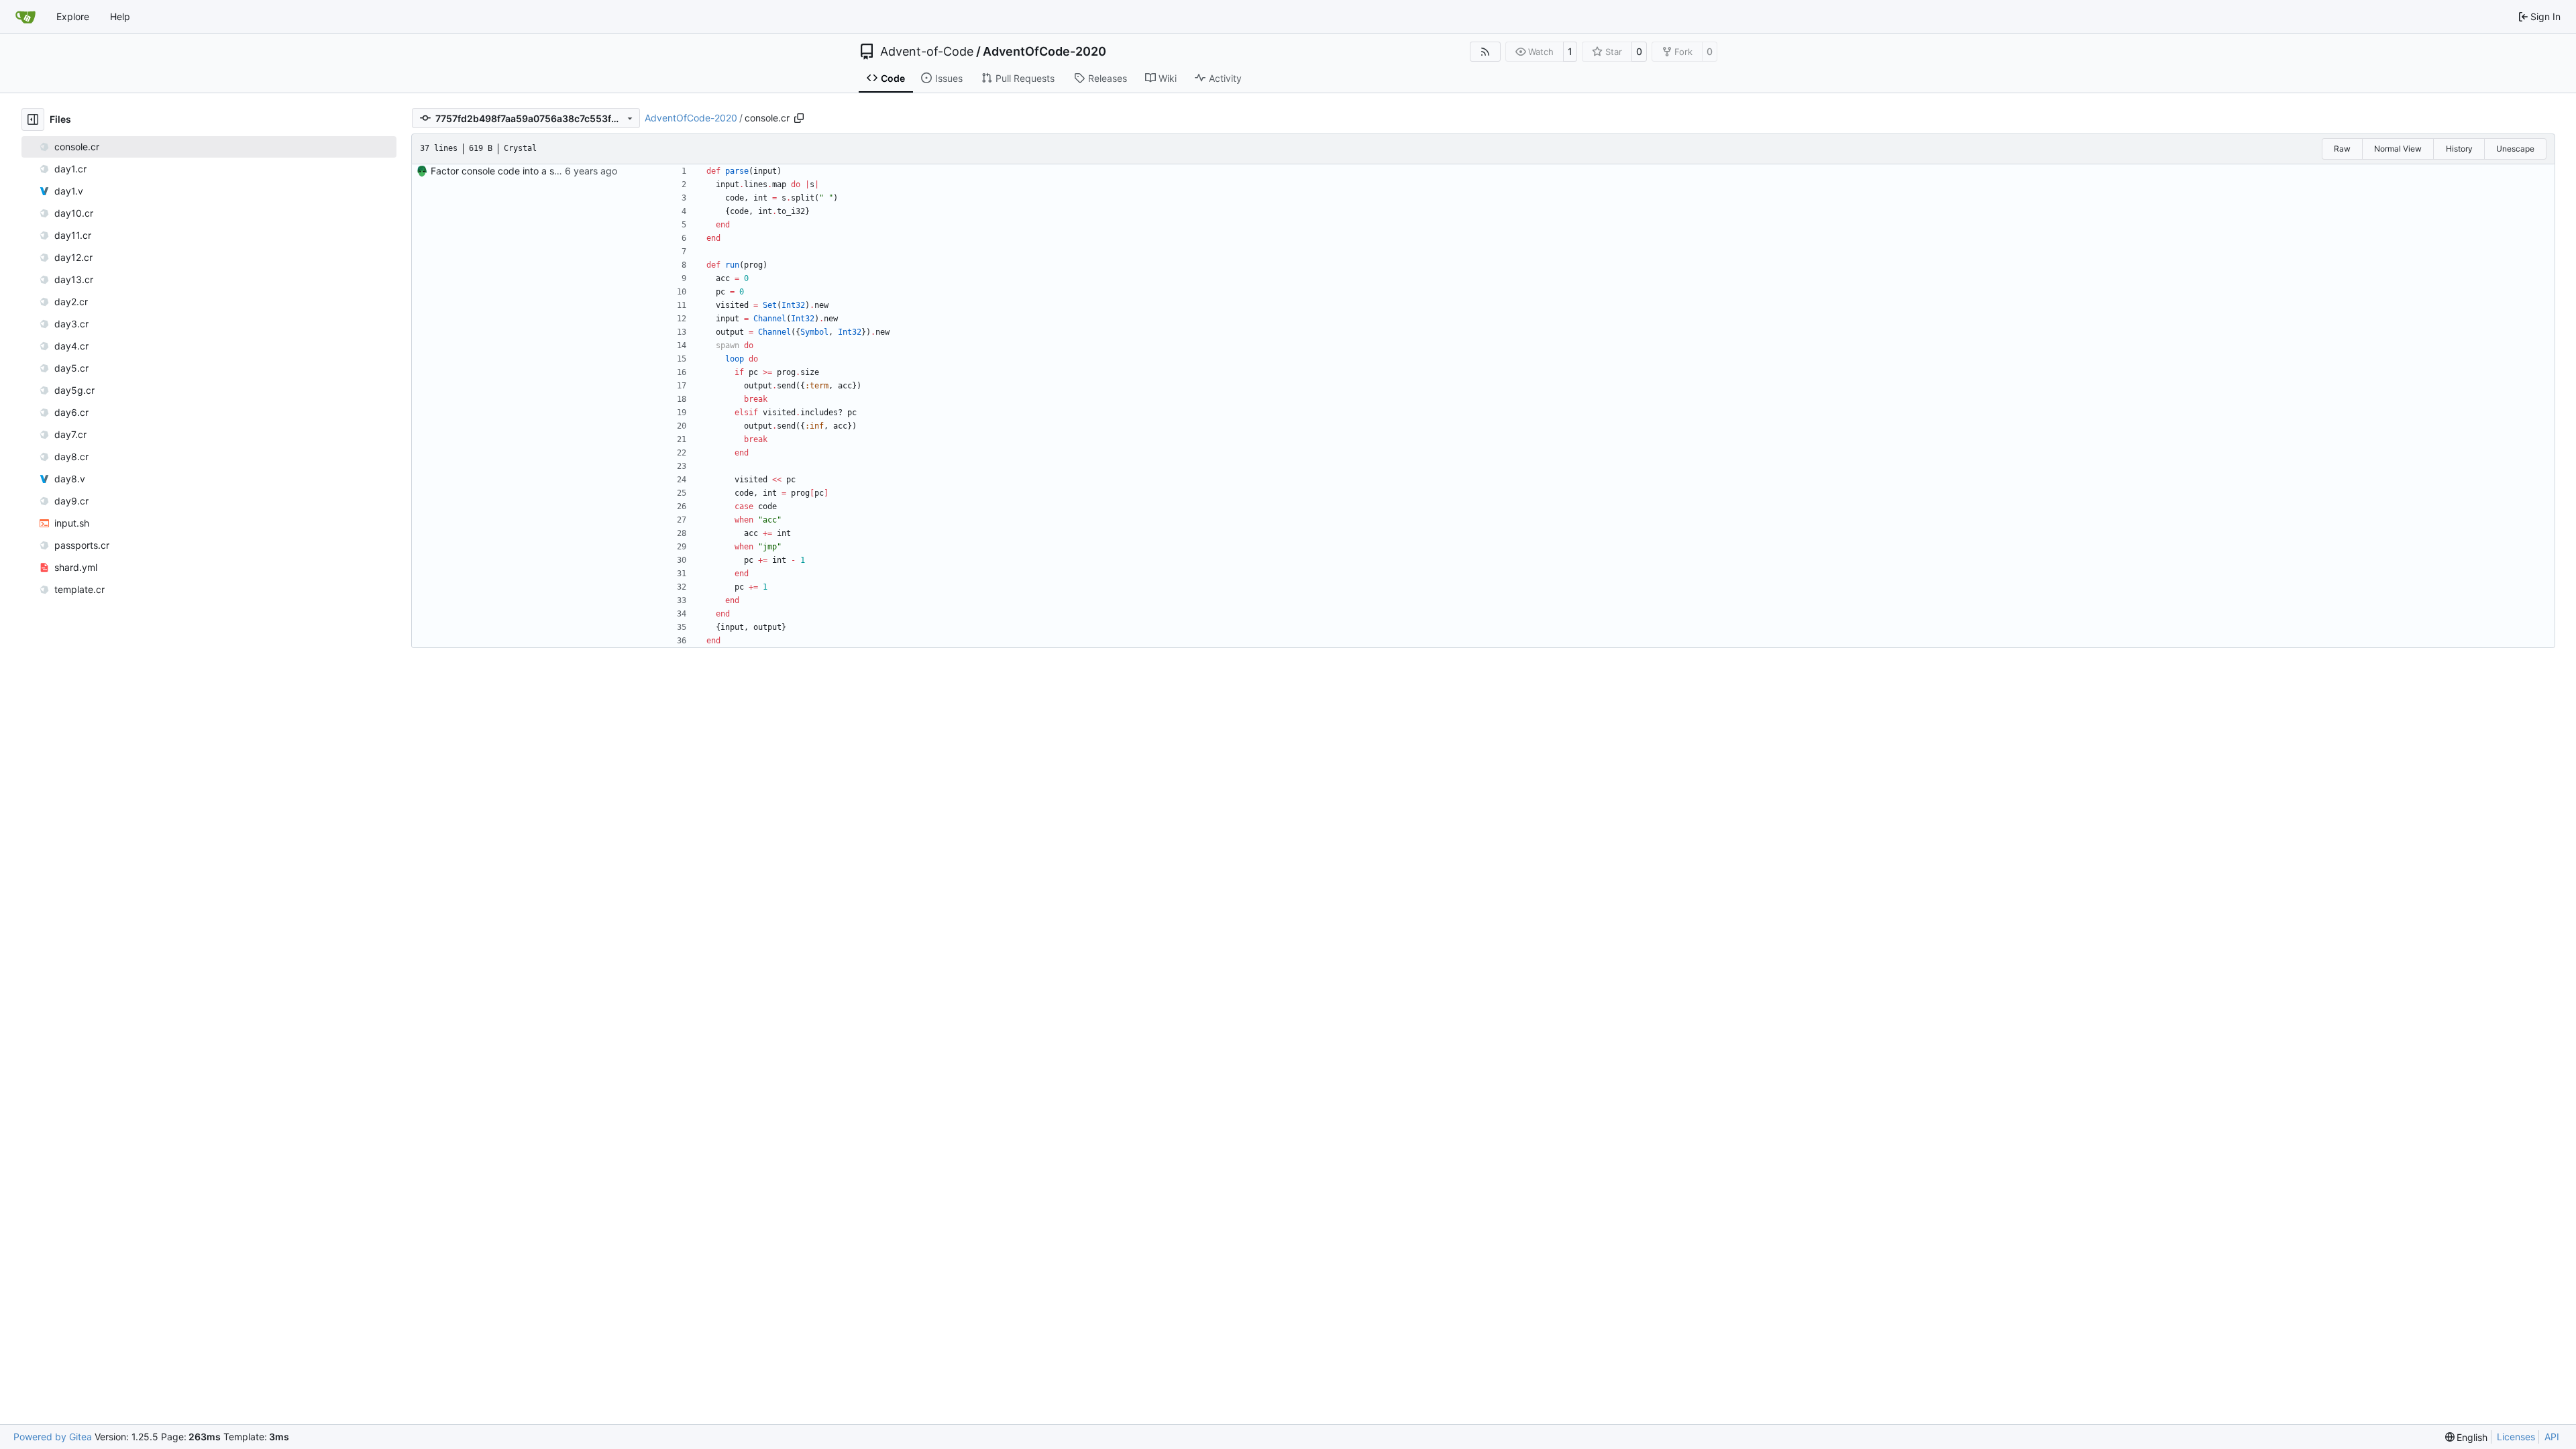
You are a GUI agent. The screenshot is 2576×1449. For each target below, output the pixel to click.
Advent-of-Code (927, 52)
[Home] (25, 17)
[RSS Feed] (1485, 52)
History (2459, 149)
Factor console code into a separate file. (519, 171)
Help (120, 16)
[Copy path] (799, 118)
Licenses (2516, 1437)
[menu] (2467, 1437)
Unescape (2515, 149)
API (2552, 1437)
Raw (2342, 149)
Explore (73, 16)
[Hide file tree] (33, 119)
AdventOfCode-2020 (1044, 52)
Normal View (2398, 149)
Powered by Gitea (53, 1437)
